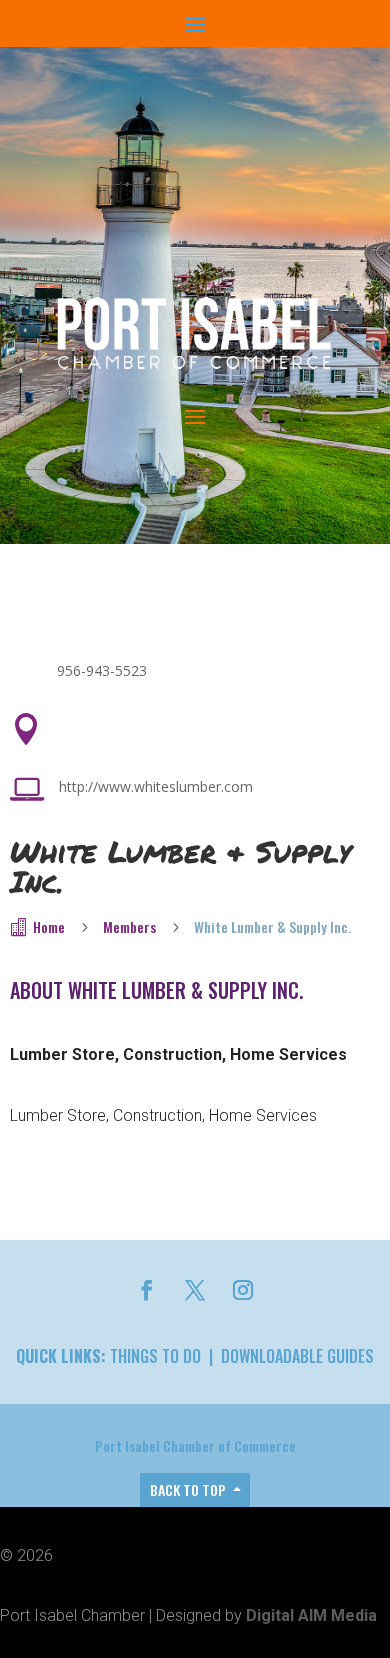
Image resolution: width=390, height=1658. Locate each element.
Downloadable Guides (297, 1356)
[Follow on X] (195, 1290)
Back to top (188, 1489)
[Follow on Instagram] (243, 1290)
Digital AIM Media (311, 1615)
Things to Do (155, 1356)
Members (129, 926)
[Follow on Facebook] (147, 1290)
